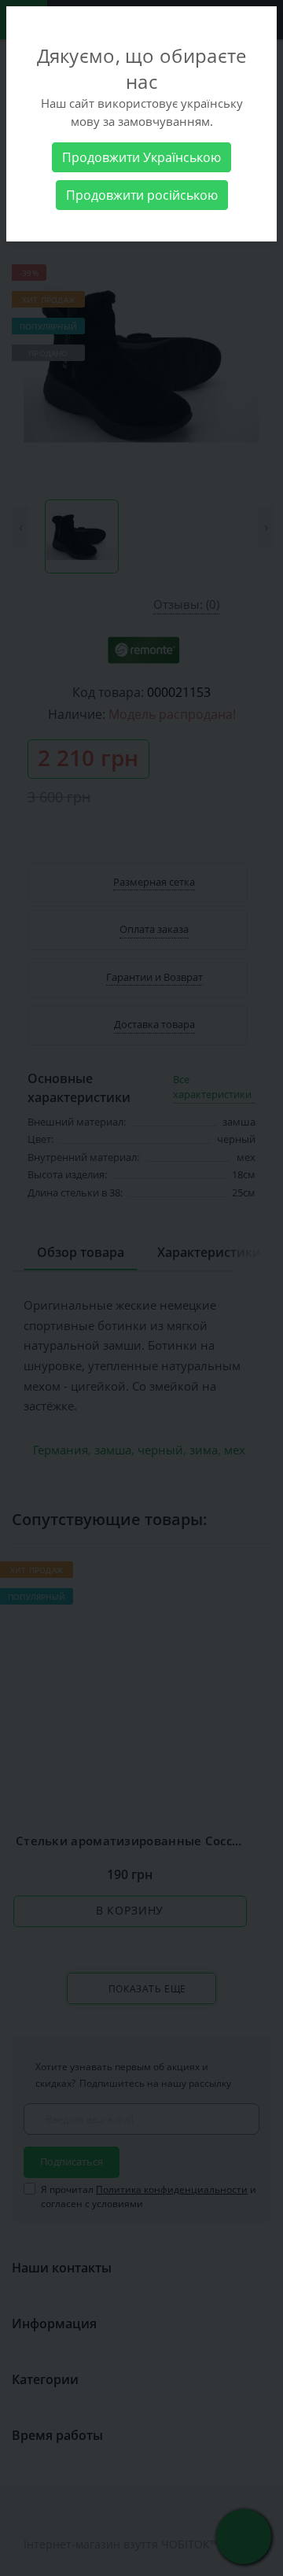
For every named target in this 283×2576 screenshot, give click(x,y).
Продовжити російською (142, 195)
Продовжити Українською (141, 157)
